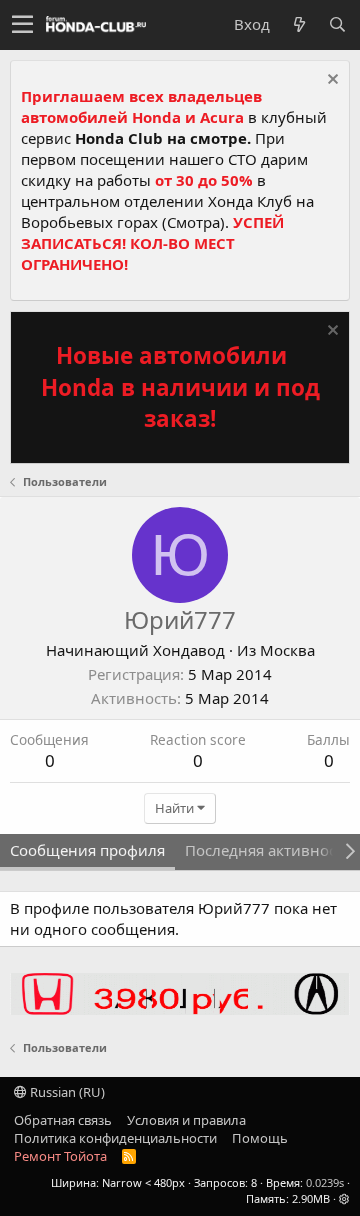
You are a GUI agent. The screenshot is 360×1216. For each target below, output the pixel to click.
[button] (22, 25)
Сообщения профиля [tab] (87, 850)
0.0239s (325, 1182)
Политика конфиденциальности (115, 1138)
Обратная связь (63, 1120)
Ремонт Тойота (60, 1156)
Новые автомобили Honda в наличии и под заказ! (180, 387)
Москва (287, 650)
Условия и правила (186, 1120)
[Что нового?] (299, 24)
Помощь (260, 1138)
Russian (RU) (66, 1092)
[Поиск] (337, 24)
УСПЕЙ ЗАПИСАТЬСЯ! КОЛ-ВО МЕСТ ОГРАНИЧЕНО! (152, 243)
